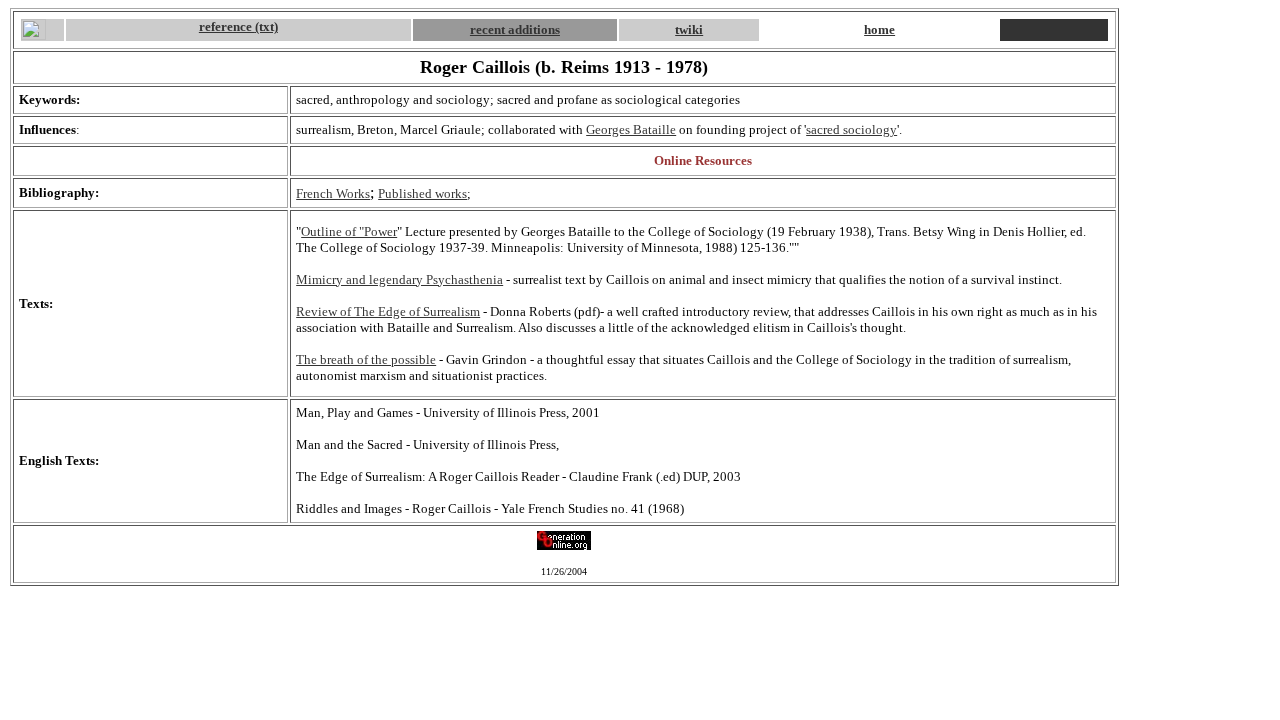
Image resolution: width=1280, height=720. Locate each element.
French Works (333, 193)
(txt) (266, 26)
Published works (422, 193)
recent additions (515, 29)
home (879, 29)
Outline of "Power (349, 231)
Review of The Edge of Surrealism (388, 311)
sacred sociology (851, 129)
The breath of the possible (366, 359)
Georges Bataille (631, 129)
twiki (689, 29)
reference (227, 26)
